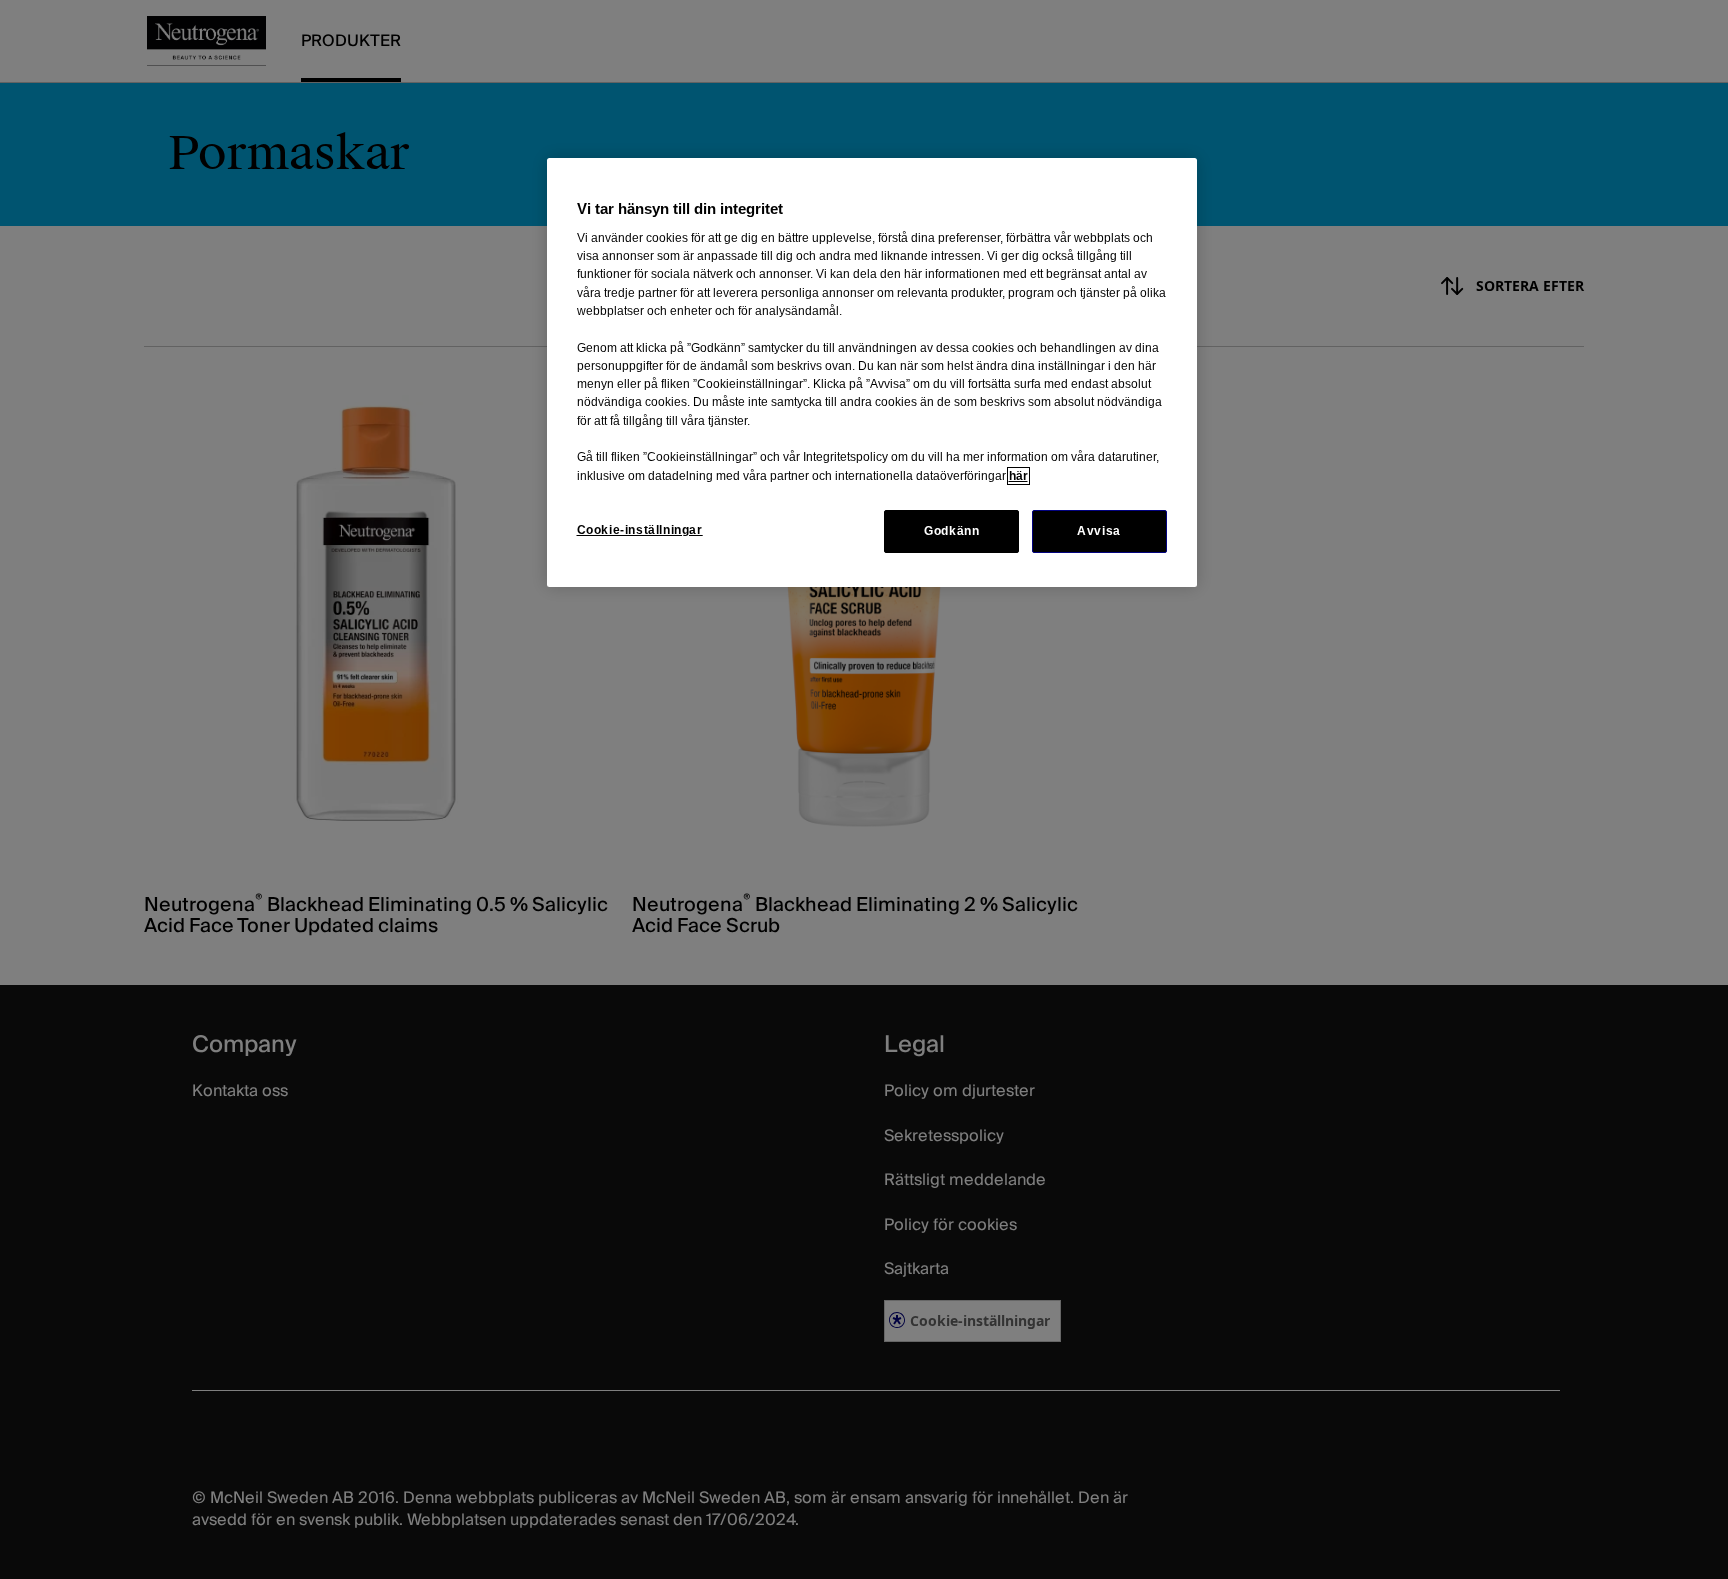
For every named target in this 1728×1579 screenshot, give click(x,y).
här (1018, 476)
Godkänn (951, 531)
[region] (872, 372)
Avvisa (1099, 531)
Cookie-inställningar (640, 530)
